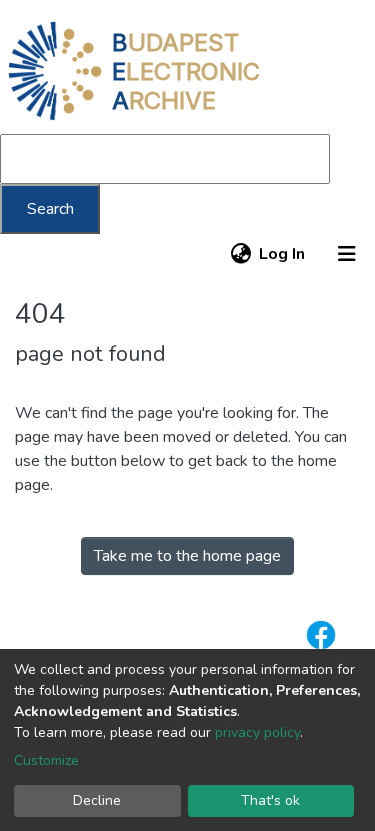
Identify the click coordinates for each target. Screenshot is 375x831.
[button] (240, 254)
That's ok (270, 800)
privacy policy (257, 732)
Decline (97, 800)
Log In (283, 254)
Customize (46, 760)
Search (50, 209)
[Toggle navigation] (347, 254)
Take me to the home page (187, 556)
